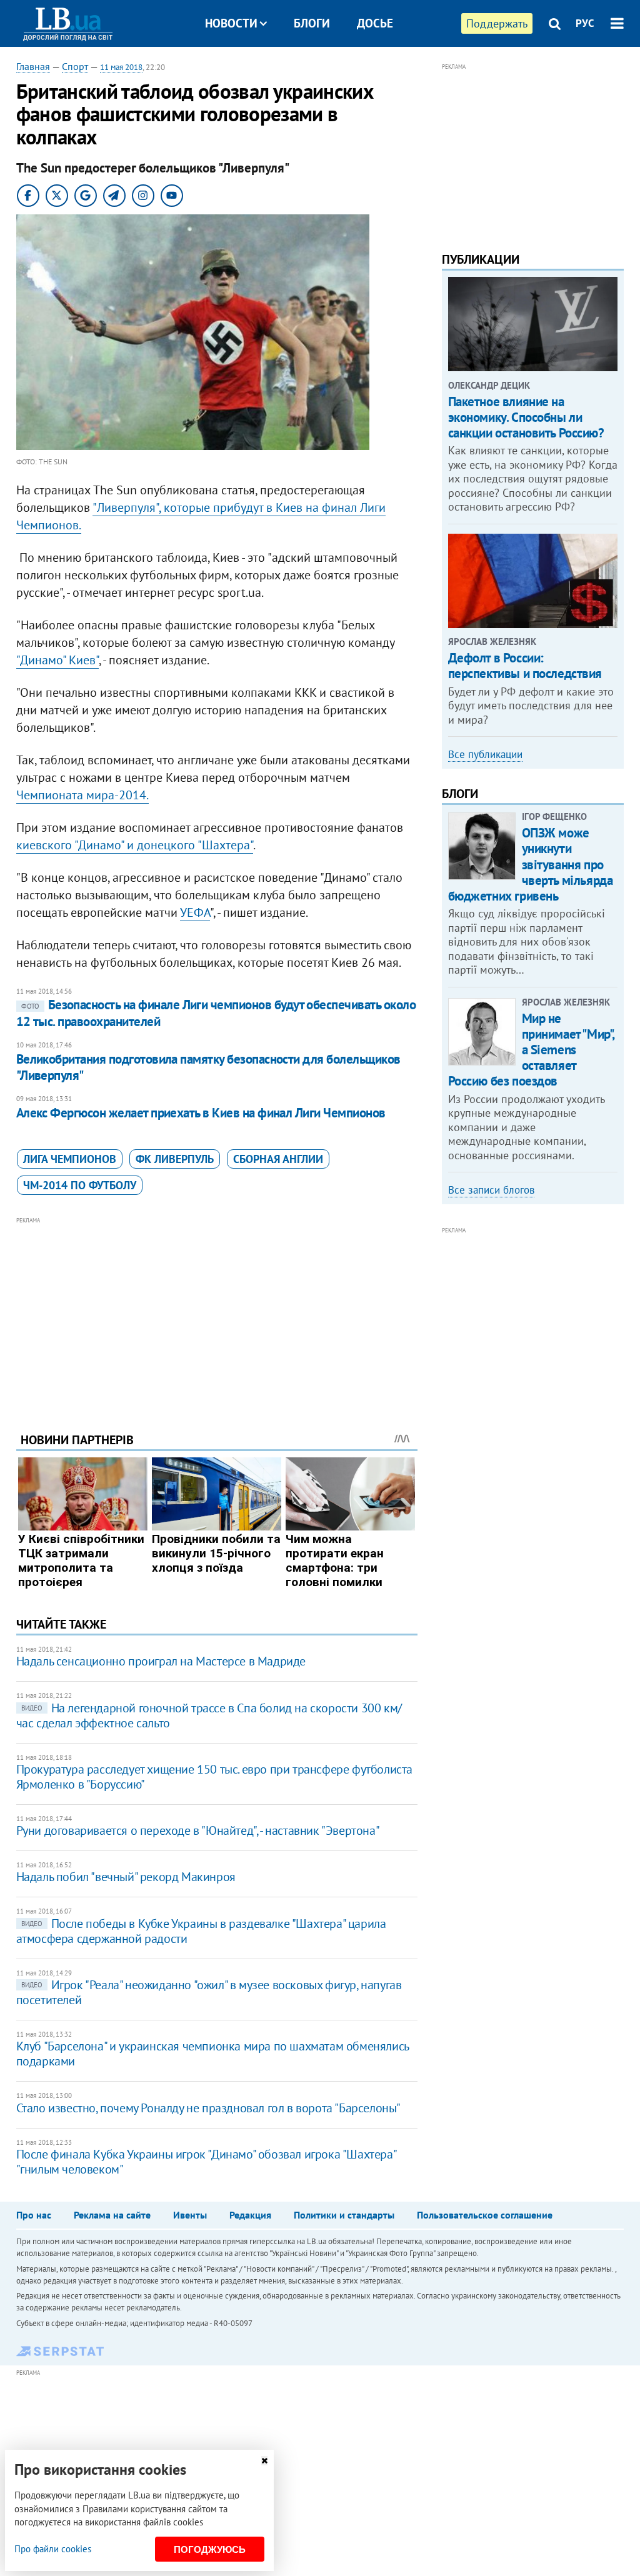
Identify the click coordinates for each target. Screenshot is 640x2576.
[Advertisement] (217, 1315)
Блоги (312, 23)
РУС (585, 23)
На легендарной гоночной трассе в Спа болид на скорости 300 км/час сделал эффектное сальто (209, 1715)
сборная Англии (278, 1159)
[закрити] (264, 2461)
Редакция (250, 2215)
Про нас (34, 2215)
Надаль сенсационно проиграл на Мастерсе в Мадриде (161, 1661)
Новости (231, 23)
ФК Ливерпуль (175, 1159)
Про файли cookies (53, 2549)
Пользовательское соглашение (485, 2215)
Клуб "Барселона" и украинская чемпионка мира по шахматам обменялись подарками (212, 2054)
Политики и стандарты (344, 2215)
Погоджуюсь (210, 2549)
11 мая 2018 (121, 67)
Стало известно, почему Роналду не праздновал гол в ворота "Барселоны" (208, 2108)
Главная (33, 66)
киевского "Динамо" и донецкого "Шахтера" (135, 845)
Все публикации (485, 754)
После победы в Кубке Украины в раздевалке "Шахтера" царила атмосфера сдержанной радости (201, 1931)
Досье (375, 23)
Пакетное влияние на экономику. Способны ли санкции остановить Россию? (526, 417)
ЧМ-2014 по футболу (80, 1185)
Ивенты (190, 2215)
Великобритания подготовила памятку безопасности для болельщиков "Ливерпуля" (208, 1067)
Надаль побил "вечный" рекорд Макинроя (126, 1877)
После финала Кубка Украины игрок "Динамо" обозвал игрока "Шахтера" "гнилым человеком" (206, 2162)
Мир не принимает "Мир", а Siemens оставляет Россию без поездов (531, 1050)
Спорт (75, 66)
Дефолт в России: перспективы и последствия (525, 666)
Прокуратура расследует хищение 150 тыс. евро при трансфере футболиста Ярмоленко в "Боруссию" (214, 1777)
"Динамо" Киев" (57, 660)
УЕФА (195, 912)
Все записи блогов (491, 1190)
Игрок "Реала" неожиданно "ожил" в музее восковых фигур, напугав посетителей (209, 1992)
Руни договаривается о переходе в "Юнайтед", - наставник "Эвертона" (198, 1830)
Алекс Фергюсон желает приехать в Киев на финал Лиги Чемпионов (201, 1113)
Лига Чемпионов (70, 1159)
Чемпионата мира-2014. (82, 795)
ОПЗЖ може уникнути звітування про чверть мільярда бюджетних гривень (531, 864)
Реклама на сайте (112, 2215)
